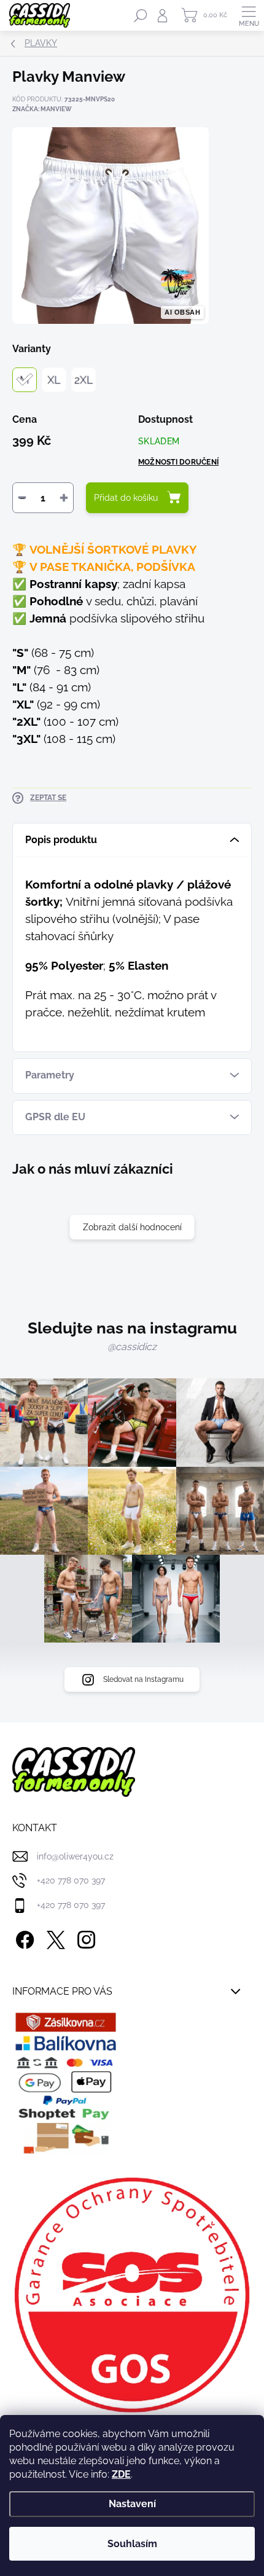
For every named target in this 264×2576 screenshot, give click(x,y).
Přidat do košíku (126, 498)
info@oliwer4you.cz (75, 1856)
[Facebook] (23, 1937)
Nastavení (132, 2504)
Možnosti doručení (178, 462)
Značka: (42, 109)
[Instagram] (84, 1937)
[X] (54, 1937)
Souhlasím (132, 2544)
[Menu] (249, 15)
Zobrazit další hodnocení (132, 1227)
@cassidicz (132, 1347)
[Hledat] (141, 15)
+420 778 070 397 (71, 1880)
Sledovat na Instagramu (143, 1679)
